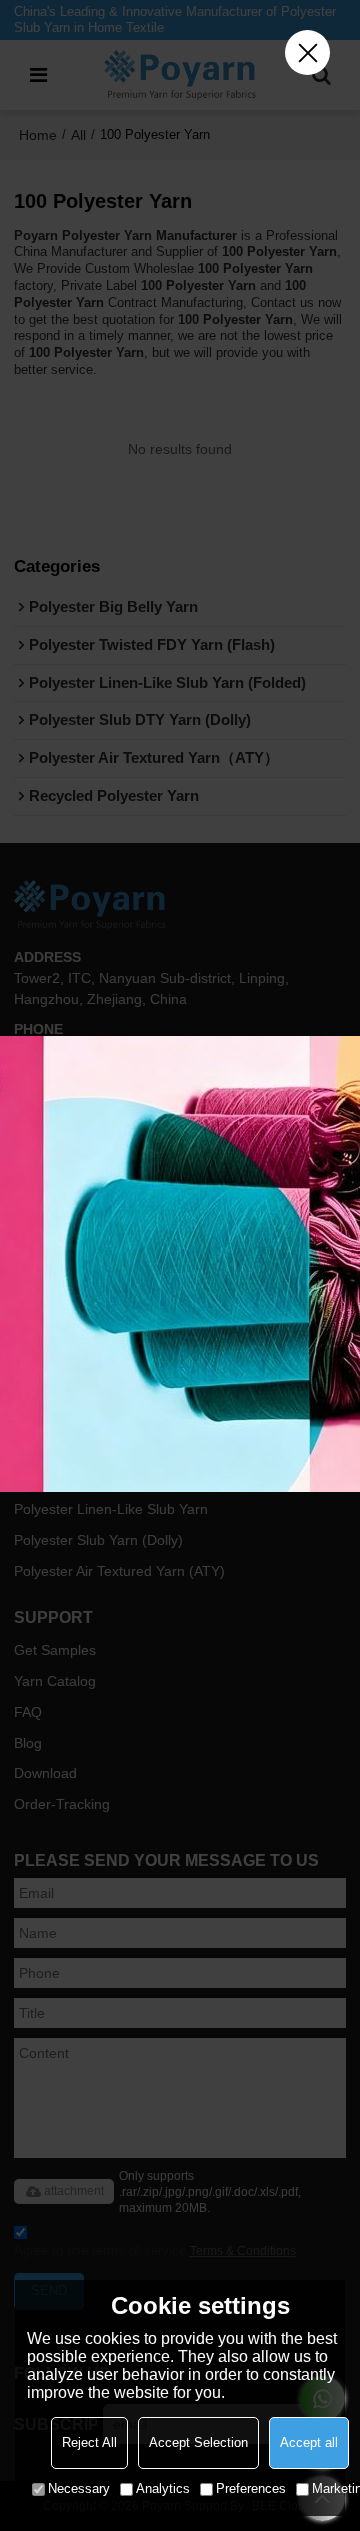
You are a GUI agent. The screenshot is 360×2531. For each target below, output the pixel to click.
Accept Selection (198, 2442)
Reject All (89, 2442)
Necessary (79, 2488)
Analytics (163, 2488)
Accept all (309, 2442)
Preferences (251, 2488)
